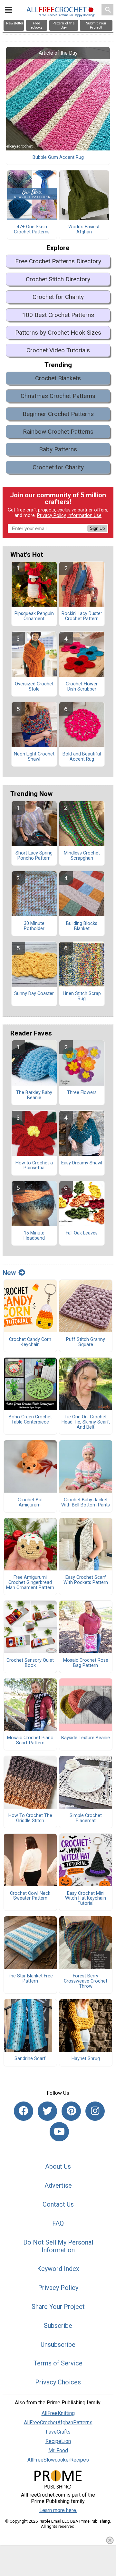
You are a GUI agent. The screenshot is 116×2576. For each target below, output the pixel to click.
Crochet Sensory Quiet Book (30, 1663)
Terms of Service (58, 2363)
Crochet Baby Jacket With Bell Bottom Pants (86, 1503)
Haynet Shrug (86, 2059)
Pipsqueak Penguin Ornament (34, 616)
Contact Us (58, 2204)
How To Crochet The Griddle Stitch (30, 1818)
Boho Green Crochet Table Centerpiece (30, 1420)
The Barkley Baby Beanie (34, 1095)
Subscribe (58, 2326)
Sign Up (97, 528)
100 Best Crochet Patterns (58, 315)
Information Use (84, 515)
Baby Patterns (58, 449)
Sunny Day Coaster (34, 994)
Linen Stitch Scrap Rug (82, 996)
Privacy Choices (58, 2382)
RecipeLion (58, 2441)
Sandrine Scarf (30, 2059)
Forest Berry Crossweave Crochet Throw (86, 1981)
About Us (58, 2166)
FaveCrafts (58, 2432)
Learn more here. (58, 2510)
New (9, 1273)
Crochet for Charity (58, 297)
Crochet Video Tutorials (58, 350)
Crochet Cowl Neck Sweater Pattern (30, 1896)
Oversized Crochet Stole (34, 687)
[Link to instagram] (95, 2111)
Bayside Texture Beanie (86, 1738)
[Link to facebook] (24, 2111)
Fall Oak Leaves (82, 1233)
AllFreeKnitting (58, 2413)
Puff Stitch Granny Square (86, 1342)
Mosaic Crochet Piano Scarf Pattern (30, 1740)
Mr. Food (58, 2450)
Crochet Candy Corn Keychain (30, 1342)
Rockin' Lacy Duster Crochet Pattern (82, 616)
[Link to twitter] (47, 2111)
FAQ (58, 2223)
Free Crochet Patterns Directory (58, 261)
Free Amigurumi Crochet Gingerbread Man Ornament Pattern (30, 1583)
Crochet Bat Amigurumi (30, 1503)
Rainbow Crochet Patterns (58, 432)
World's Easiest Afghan (84, 230)
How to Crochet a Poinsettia (34, 1166)
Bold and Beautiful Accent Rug (82, 757)
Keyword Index (58, 2269)
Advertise (58, 2185)
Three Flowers (82, 1093)
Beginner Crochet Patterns (58, 414)
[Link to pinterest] (71, 2111)
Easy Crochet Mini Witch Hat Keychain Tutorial (86, 1899)
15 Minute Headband (34, 1236)
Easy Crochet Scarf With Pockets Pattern (86, 1580)
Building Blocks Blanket (82, 926)
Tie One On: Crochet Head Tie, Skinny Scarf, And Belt (86, 1422)
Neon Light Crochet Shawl (34, 757)
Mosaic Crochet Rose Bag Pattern (86, 1663)
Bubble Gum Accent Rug (58, 158)
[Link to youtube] (59, 2132)
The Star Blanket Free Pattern (30, 1979)
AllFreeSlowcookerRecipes (58, 2460)
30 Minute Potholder (34, 926)
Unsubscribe (58, 2345)
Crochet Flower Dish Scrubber (82, 687)
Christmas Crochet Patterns (58, 396)
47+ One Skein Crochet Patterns (32, 230)
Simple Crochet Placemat (86, 1818)
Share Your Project (58, 2307)
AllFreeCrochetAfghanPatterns (58, 2422)
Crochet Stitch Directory (58, 279)
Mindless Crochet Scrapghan (82, 856)
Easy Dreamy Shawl (82, 1163)
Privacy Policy (52, 515)
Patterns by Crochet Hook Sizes (58, 333)
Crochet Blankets (58, 378)
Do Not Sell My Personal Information (58, 2246)
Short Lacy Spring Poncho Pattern (34, 856)
